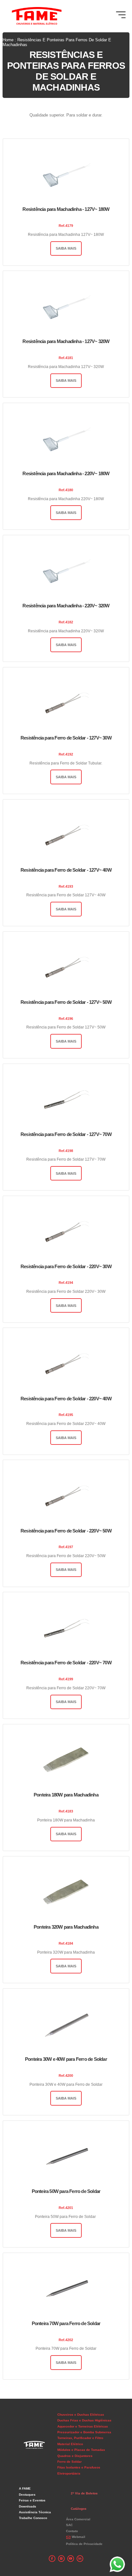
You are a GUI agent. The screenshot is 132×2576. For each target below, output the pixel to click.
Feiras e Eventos (32, 2500)
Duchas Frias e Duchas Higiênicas (84, 2420)
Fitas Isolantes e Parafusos (79, 2467)
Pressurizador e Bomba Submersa (84, 2432)
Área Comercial (78, 2519)
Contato (72, 2531)
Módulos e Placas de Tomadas (81, 2450)
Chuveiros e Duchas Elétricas (81, 2415)
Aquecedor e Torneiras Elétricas (83, 2426)
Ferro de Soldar (70, 2462)
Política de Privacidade (84, 2544)
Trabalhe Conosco (33, 2518)
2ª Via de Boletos (84, 2493)
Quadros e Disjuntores (75, 2456)
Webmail (78, 2537)
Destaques (27, 2495)
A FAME (25, 2488)
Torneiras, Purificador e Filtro (80, 2438)
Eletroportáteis (69, 2473)
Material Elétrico (70, 2444)
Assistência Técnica (35, 2512)
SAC (69, 2525)
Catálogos (79, 2509)
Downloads (28, 2506)
